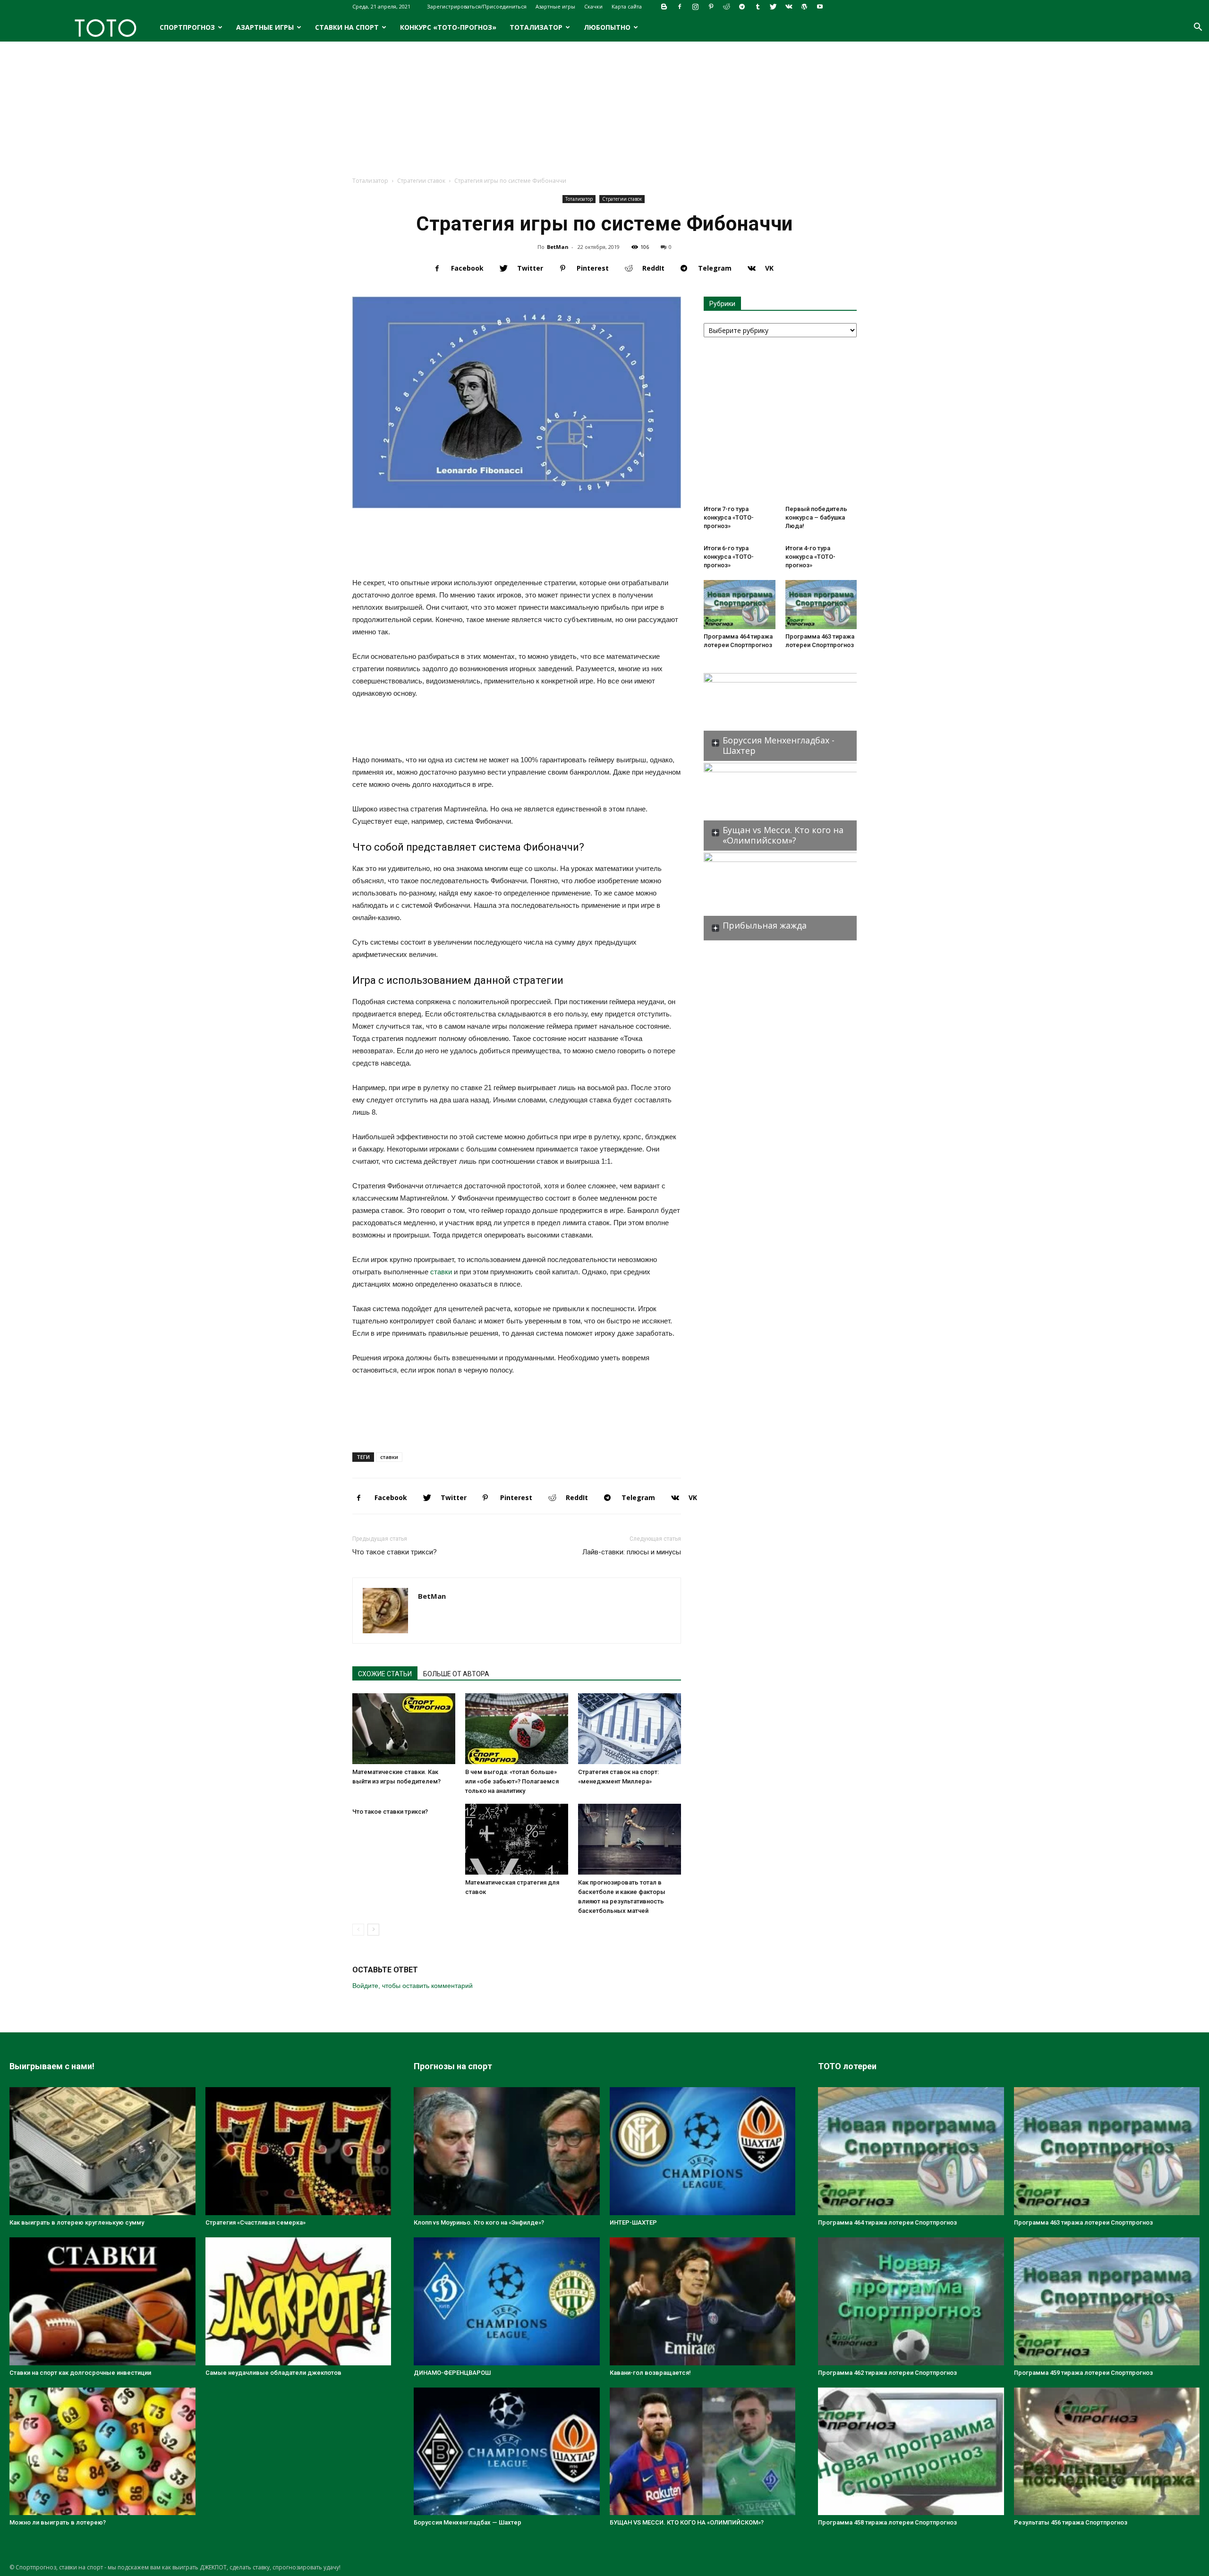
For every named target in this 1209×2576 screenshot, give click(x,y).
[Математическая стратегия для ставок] (517, 1839)
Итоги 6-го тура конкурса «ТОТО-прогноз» (729, 557)
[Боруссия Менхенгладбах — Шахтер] (507, 2452)
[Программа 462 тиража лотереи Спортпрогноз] (911, 2301)
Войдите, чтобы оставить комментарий (413, 1986)
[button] (1198, 28)
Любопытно (607, 27)
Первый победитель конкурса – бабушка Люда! (816, 517)
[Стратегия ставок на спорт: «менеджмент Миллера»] (630, 1729)
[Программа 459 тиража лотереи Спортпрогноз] (1107, 2301)
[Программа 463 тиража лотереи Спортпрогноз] (821, 605)
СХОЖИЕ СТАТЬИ (385, 1674)
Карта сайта (627, 6)
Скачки (593, 6)
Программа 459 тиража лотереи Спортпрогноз (1083, 2373)
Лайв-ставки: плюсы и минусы (632, 1552)
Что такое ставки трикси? (395, 1552)
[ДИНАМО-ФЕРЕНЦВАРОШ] (507, 2301)
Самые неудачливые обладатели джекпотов (273, 2373)
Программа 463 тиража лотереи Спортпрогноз (1083, 2222)
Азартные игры (555, 6)
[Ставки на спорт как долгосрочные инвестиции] (102, 2301)
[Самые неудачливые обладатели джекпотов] (298, 2301)
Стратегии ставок (421, 181)
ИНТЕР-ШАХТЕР (633, 2222)
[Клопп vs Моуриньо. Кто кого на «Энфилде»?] (507, 2151)
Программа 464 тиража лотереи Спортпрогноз (887, 2222)
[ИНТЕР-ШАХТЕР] (703, 2151)
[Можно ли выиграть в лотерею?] (102, 2452)
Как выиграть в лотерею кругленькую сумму (77, 2222)
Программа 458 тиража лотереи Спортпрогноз (887, 2522)
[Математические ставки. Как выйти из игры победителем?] (404, 1729)
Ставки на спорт (347, 27)
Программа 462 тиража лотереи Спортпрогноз (887, 2373)
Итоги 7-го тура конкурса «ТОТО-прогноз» (729, 517)
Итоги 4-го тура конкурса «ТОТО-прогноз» (810, 557)
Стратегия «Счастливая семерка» (255, 2222)
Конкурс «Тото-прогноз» (448, 27)
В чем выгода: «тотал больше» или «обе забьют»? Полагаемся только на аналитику (512, 1781)
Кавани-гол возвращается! (650, 2373)
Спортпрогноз (187, 27)
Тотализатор (536, 27)
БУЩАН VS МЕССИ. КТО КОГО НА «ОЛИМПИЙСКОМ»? (687, 2522)
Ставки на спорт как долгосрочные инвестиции (80, 2373)
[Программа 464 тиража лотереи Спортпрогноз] (740, 605)
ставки (441, 1272)
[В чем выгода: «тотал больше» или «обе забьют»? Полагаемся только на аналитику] (517, 1729)
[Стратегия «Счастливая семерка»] (298, 2151)
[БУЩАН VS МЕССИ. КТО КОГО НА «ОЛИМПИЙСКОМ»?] (703, 2452)
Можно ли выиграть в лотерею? (58, 2522)
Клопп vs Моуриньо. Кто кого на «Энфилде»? (479, 2222)
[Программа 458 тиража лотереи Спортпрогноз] (911, 2452)
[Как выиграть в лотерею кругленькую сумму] (102, 2151)
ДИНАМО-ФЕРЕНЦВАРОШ (452, 2373)
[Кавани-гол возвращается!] (703, 2301)
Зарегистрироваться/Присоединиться (477, 6)
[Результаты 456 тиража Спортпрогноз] (1107, 2452)
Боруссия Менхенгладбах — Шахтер (468, 2522)
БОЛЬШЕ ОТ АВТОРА (456, 1674)
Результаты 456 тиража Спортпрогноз (1071, 2522)
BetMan (558, 247)
